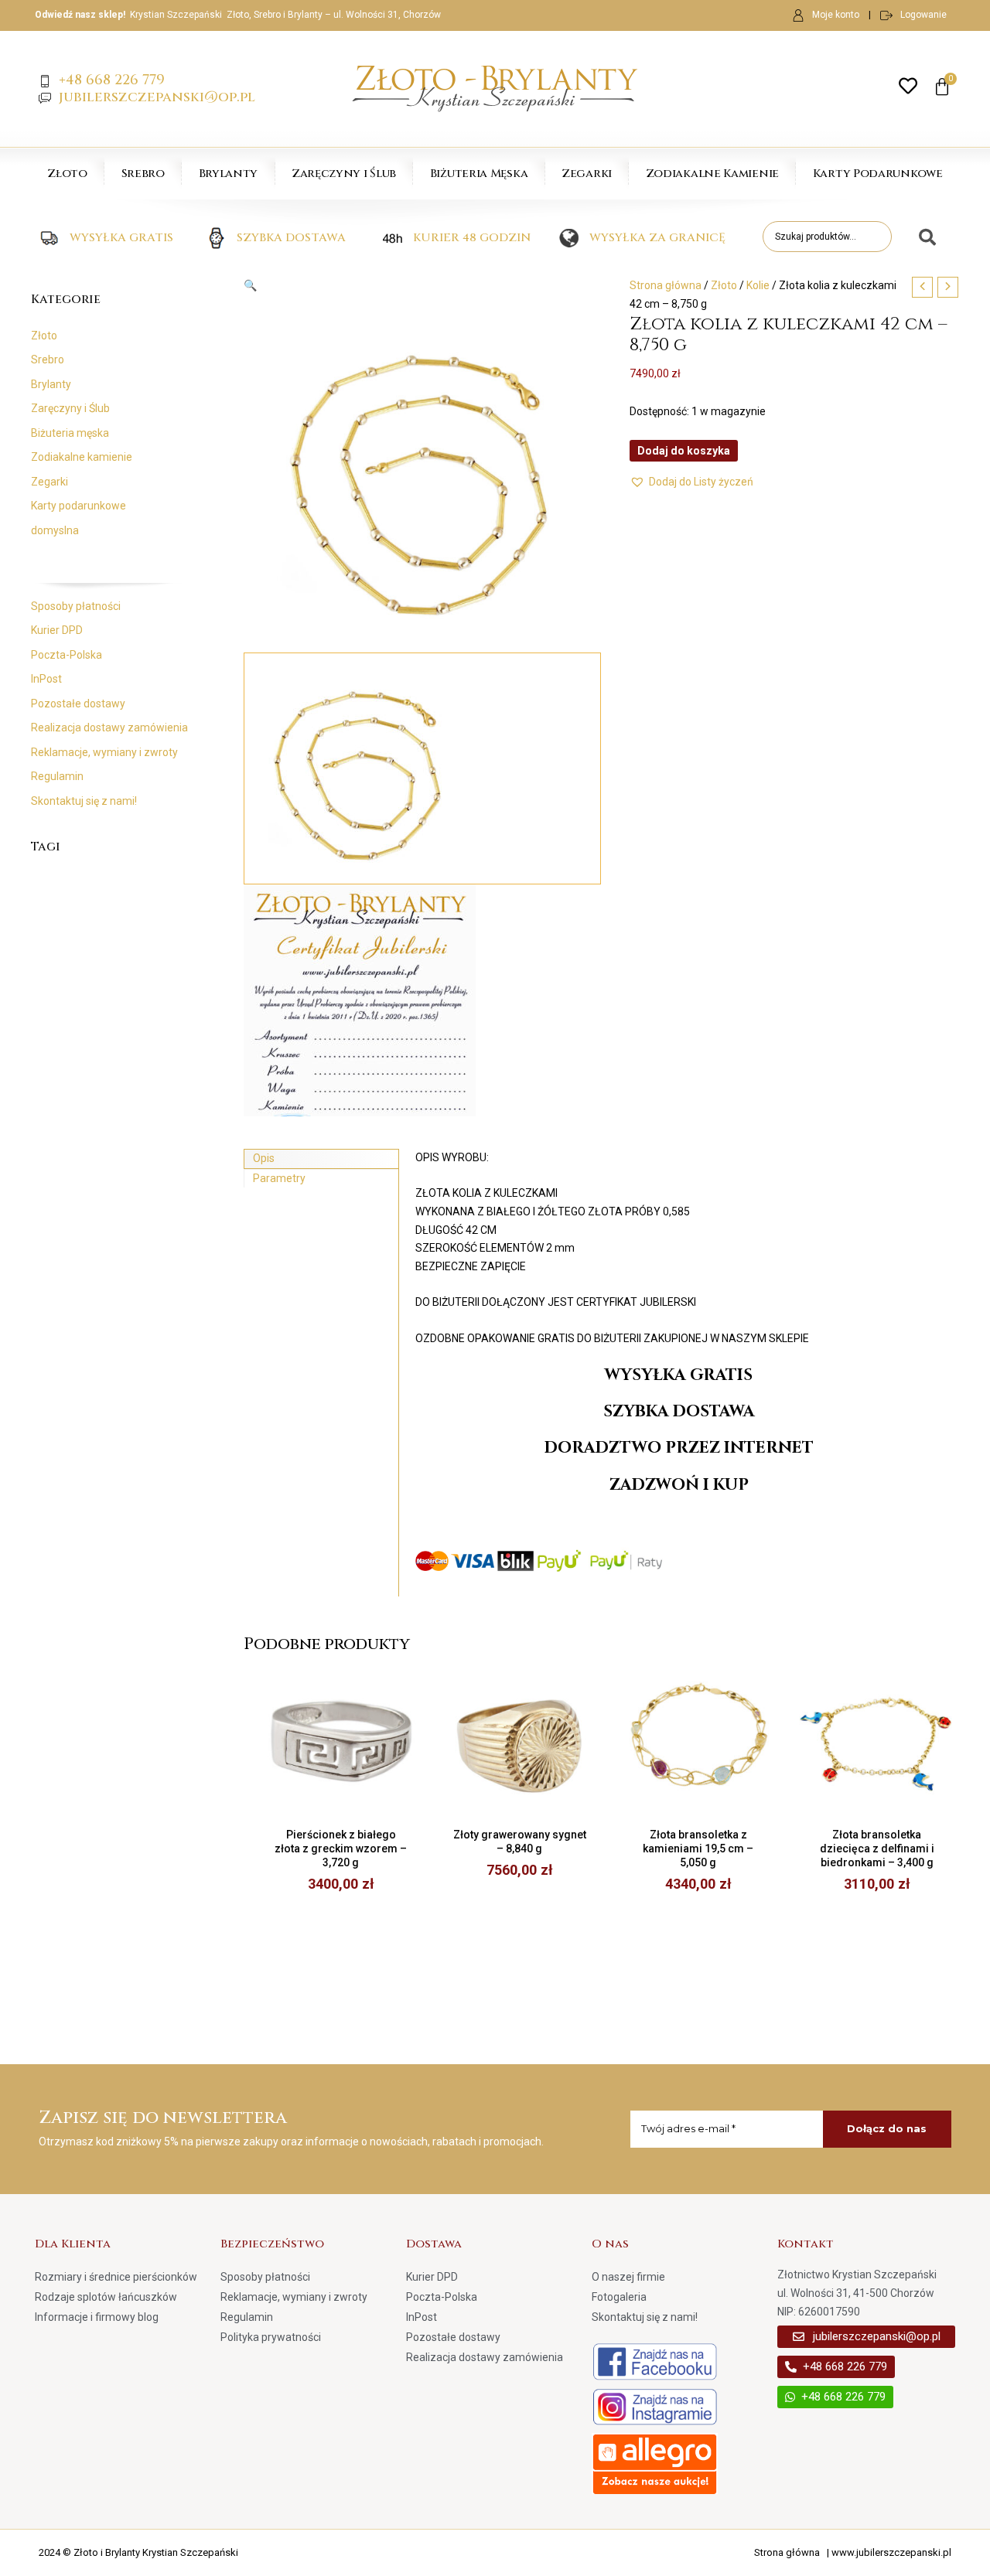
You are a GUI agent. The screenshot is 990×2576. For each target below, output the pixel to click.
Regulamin (57, 776)
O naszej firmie (628, 2277)
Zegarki (587, 174)
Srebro (143, 174)
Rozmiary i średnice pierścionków (116, 2277)
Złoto (67, 174)
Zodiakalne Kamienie (712, 174)
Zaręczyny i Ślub (344, 174)
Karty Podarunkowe (878, 174)
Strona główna (666, 285)
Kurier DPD (57, 630)
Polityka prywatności (271, 2337)
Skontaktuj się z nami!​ (84, 801)
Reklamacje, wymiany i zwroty (104, 752)
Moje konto (836, 15)
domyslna (55, 530)
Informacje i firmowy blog (97, 2317)
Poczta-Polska (67, 655)
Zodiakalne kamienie (82, 457)
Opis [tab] (264, 1158)
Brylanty (229, 174)
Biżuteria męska (70, 433)
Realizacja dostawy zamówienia (109, 727)
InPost (46, 679)
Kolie (758, 285)
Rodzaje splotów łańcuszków (106, 2297)
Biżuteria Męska (479, 174)
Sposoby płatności (76, 606)
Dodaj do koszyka (684, 451)
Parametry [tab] (279, 1178)
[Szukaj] (922, 238)
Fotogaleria (619, 2297)
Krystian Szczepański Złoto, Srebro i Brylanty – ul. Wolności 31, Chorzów (285, 15)
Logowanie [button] (923, 15)
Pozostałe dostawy (78, 704)
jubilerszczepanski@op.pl (157, 97)
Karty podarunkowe (79, 506)
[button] (422, 286)
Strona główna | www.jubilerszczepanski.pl (853, 2552)
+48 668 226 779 (112, 80)
